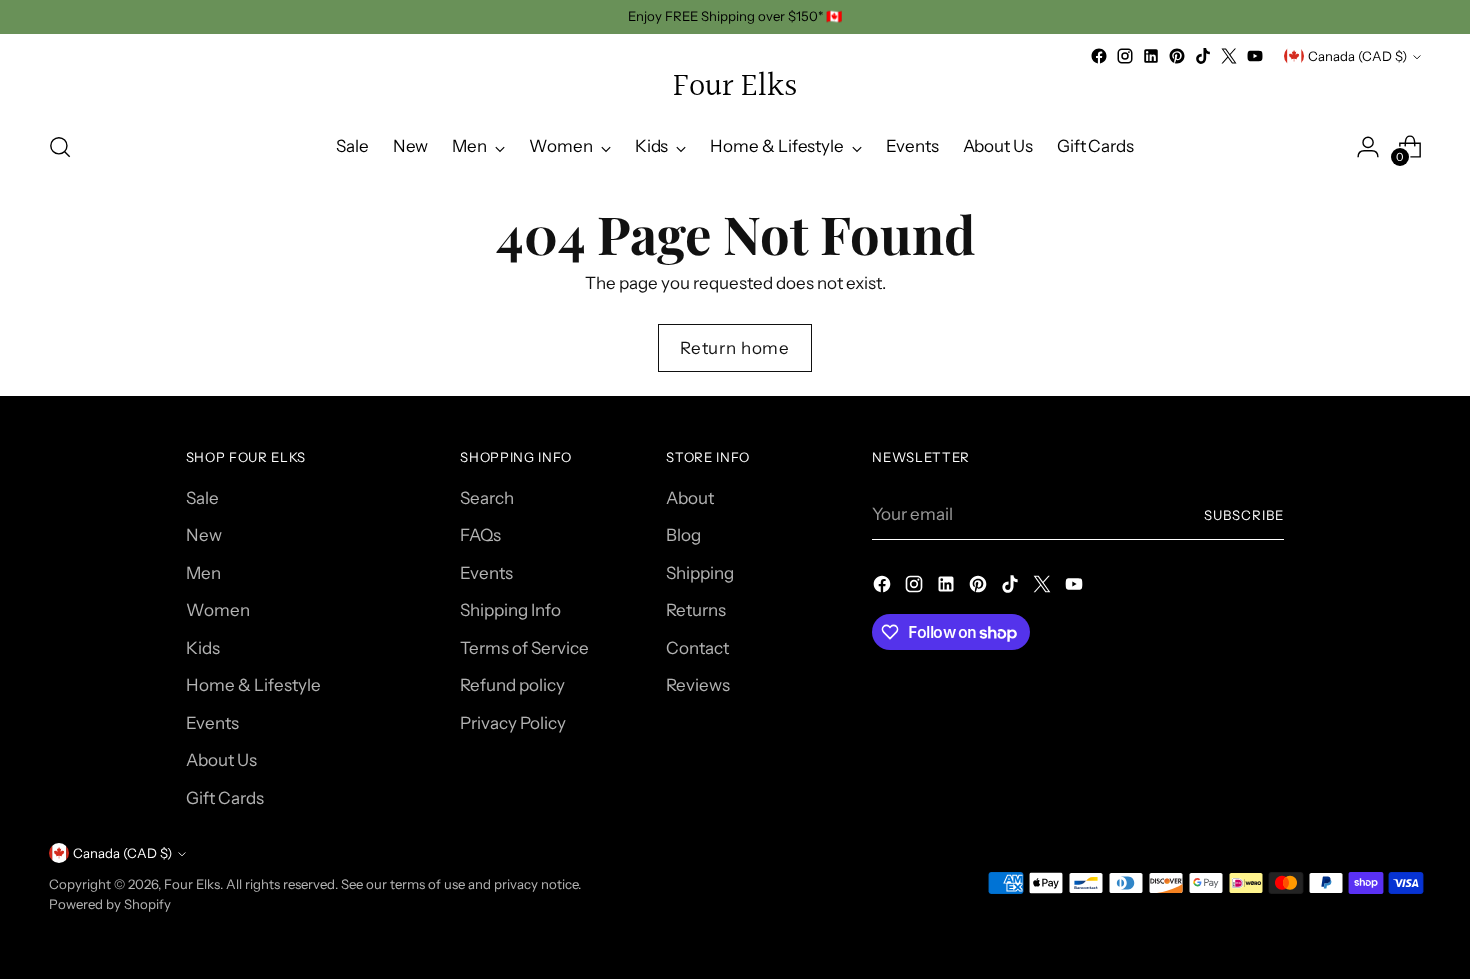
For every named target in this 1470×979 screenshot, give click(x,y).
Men (203, 573)
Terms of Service (524, 648)
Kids (203, 648)
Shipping (700, 573)
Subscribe (1244, 515)
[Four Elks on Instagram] (1125, 56)
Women (218, 610)
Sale (202, 498)
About (690, 498)
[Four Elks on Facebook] (1099, 56)
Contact (697, 648)
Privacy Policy (513, 723)
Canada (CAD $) (1357, 56)
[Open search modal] (60, 147)
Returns (696, 610)
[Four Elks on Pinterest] (1177, 56)
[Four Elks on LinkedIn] (1151, 56)
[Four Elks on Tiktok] (1203, 56)
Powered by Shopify (110, 904)
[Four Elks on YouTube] (1255, 56)
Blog (683, 535)
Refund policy (512, 685)
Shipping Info (510, 610)
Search (487, 498)
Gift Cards (225, 798)
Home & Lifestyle (253, 685)
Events (212, 723)
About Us (221, 760)
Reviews (698, 685)
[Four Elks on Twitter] (1229, 56)
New (204, 535)
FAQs (480, 535)
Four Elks (192, 884)
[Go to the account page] (1368, 147)
